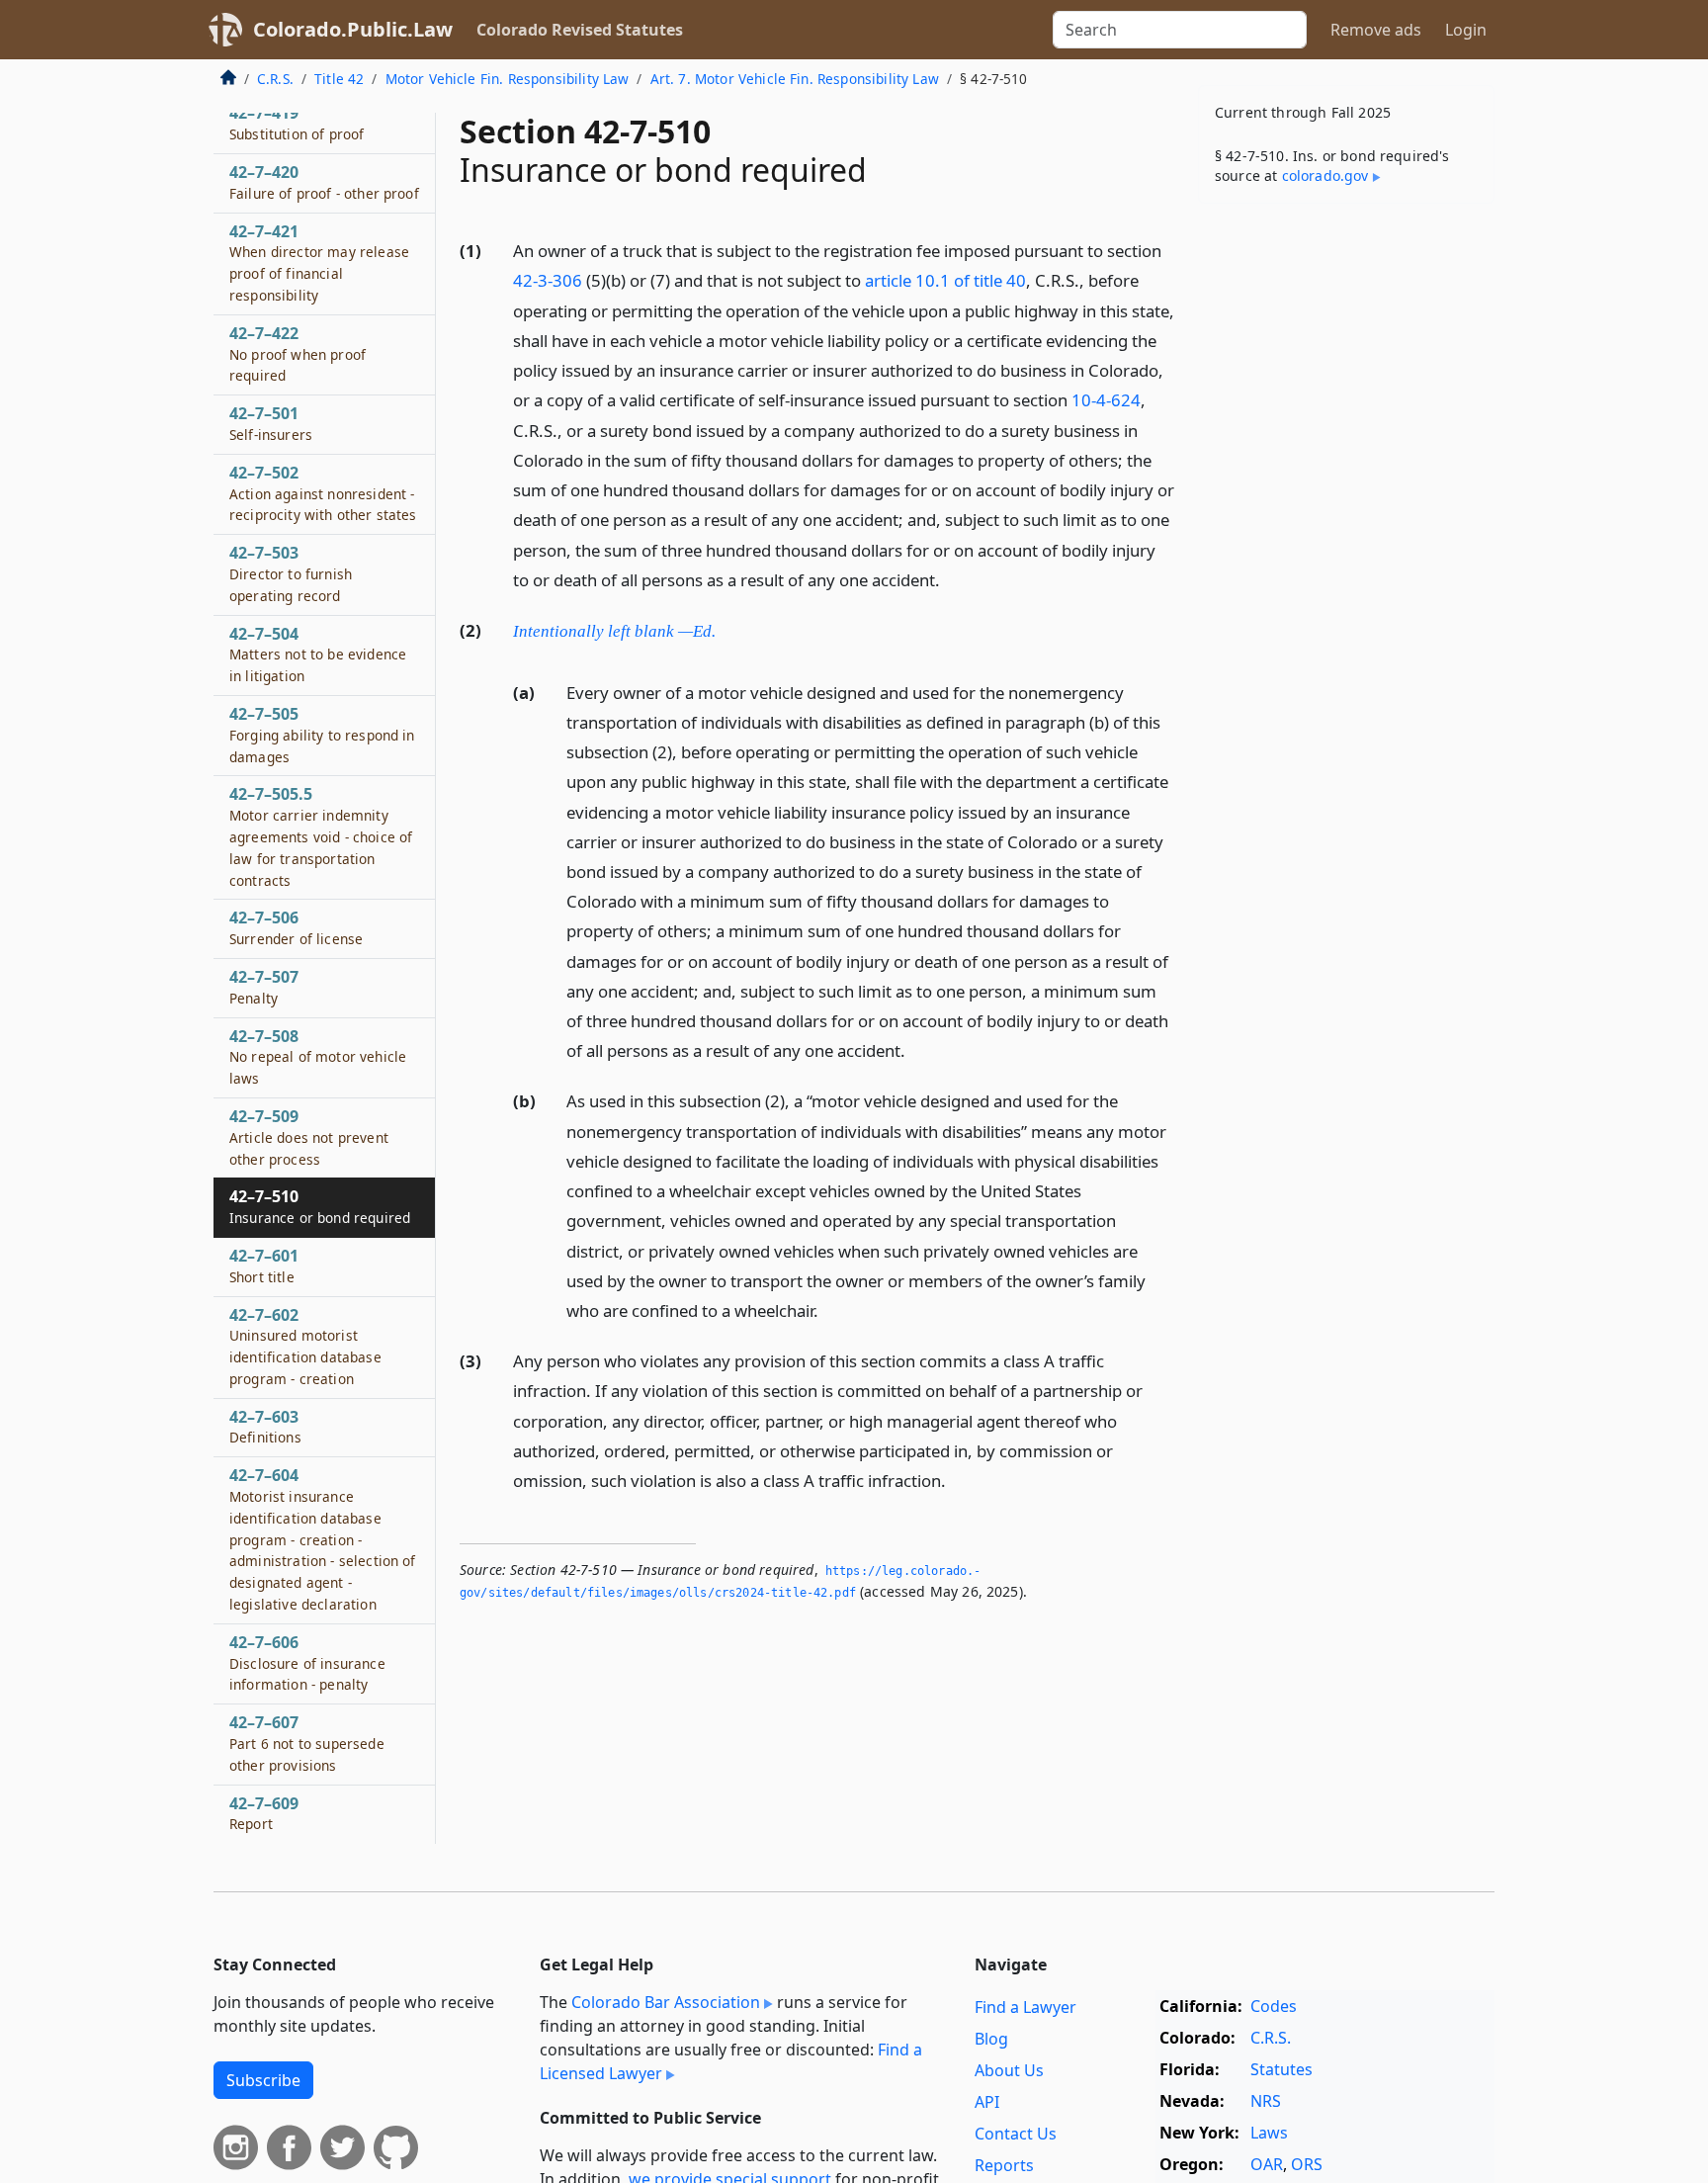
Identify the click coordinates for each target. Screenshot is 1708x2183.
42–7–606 (307, 1663)
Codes (1274, 2006)
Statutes (1281, 2069)
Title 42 (339, 79)
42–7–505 (322, 735)
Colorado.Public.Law (353, 29)
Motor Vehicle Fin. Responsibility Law (508, 79)
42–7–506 (296, 928)
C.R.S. (275, 79)
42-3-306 (548, 280)
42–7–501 (271, 424)
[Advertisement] (1346, 528)
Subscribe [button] (263, 2080)
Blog (991, 2039)
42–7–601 (264, 1266)
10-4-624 (1106, 400)
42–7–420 (324, 183)
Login (1466, 30)
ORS (1307, 2164)
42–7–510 (320, 1207)
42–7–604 (323, 1540)
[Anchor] (951, 579)
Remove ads (1376, 30)
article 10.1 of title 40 (945, 280)
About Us (1009, 2070)
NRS (1266, 2101)
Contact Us (1016, 2134)
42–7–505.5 (321, 837)
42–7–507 (264, 987)
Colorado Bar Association (666, 2002)
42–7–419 (297, 124)
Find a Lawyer (1025, 2007)
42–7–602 (305, 1346)
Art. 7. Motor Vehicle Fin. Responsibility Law (795, 79)
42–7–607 (307, 1744)
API (987, 2102)
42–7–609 (264, 1813)
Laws (1269, 2133)
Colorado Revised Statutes (580, 30)
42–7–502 (323, 493)
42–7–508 (318, 1057)
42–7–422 (298, 354)
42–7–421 (319, 262)
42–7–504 (318, 655)
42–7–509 (309, 1137)
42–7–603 (265, 1427)
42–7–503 (291, 574)
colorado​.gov (1325, 175)
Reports (1004, 2165)
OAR (1267, 2164)
